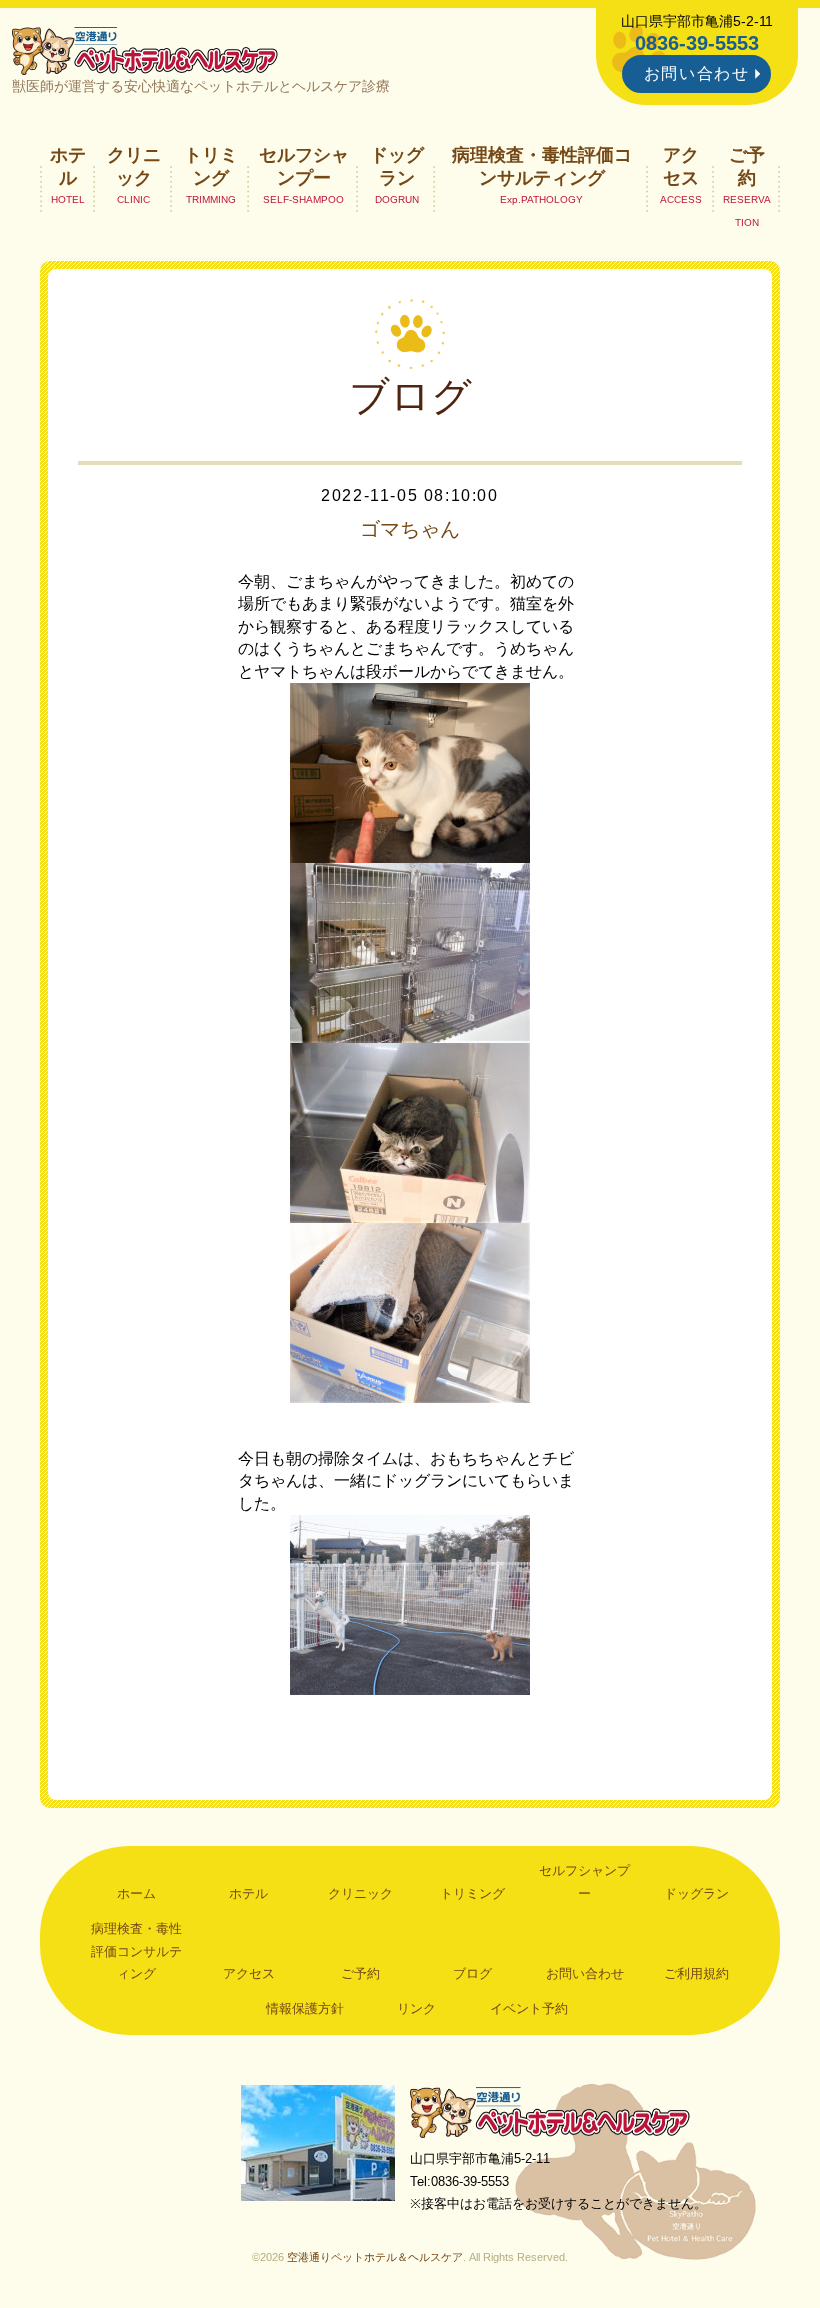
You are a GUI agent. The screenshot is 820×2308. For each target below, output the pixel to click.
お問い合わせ (697, 73)
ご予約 (747, 166)
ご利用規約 (696, 1973)
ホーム (136, 1893)
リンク (416, 2008)
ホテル (68, 166)
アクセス (681, 166)
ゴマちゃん (410, 529)
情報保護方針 (305, 2008)
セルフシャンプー (304, 166)
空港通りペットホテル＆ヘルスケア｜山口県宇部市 (145, 50)
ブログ (472, 1973)
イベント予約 (529, 2008)
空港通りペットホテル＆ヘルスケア (550, 2111)
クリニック (134, 166)
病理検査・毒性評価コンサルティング (542, 166)
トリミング (211, 166)
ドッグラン (397, 166)
